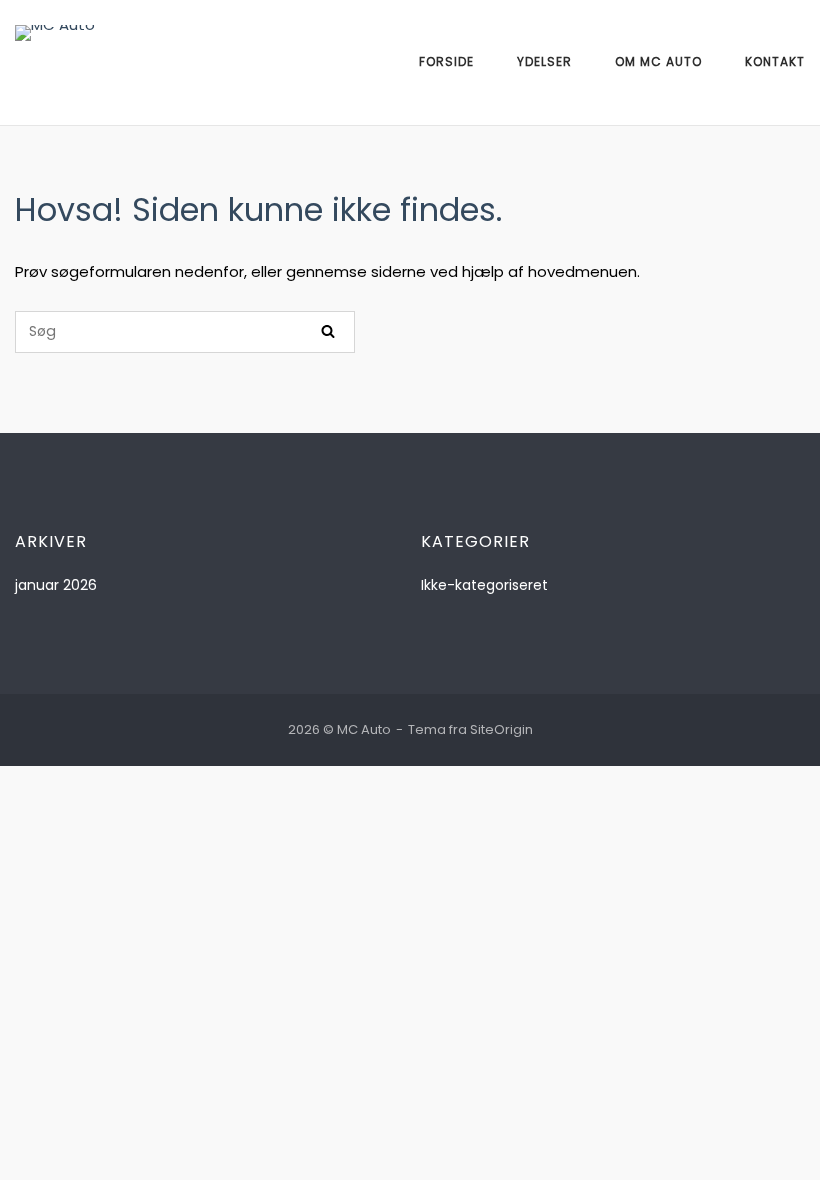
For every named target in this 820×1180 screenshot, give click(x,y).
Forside (446, 61)
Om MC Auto (658, 61)
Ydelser (544, 61)
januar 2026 (56, 585)
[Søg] (328, 332)
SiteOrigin (501, 729)
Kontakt (775, 61)
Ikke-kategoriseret (484, 585)
